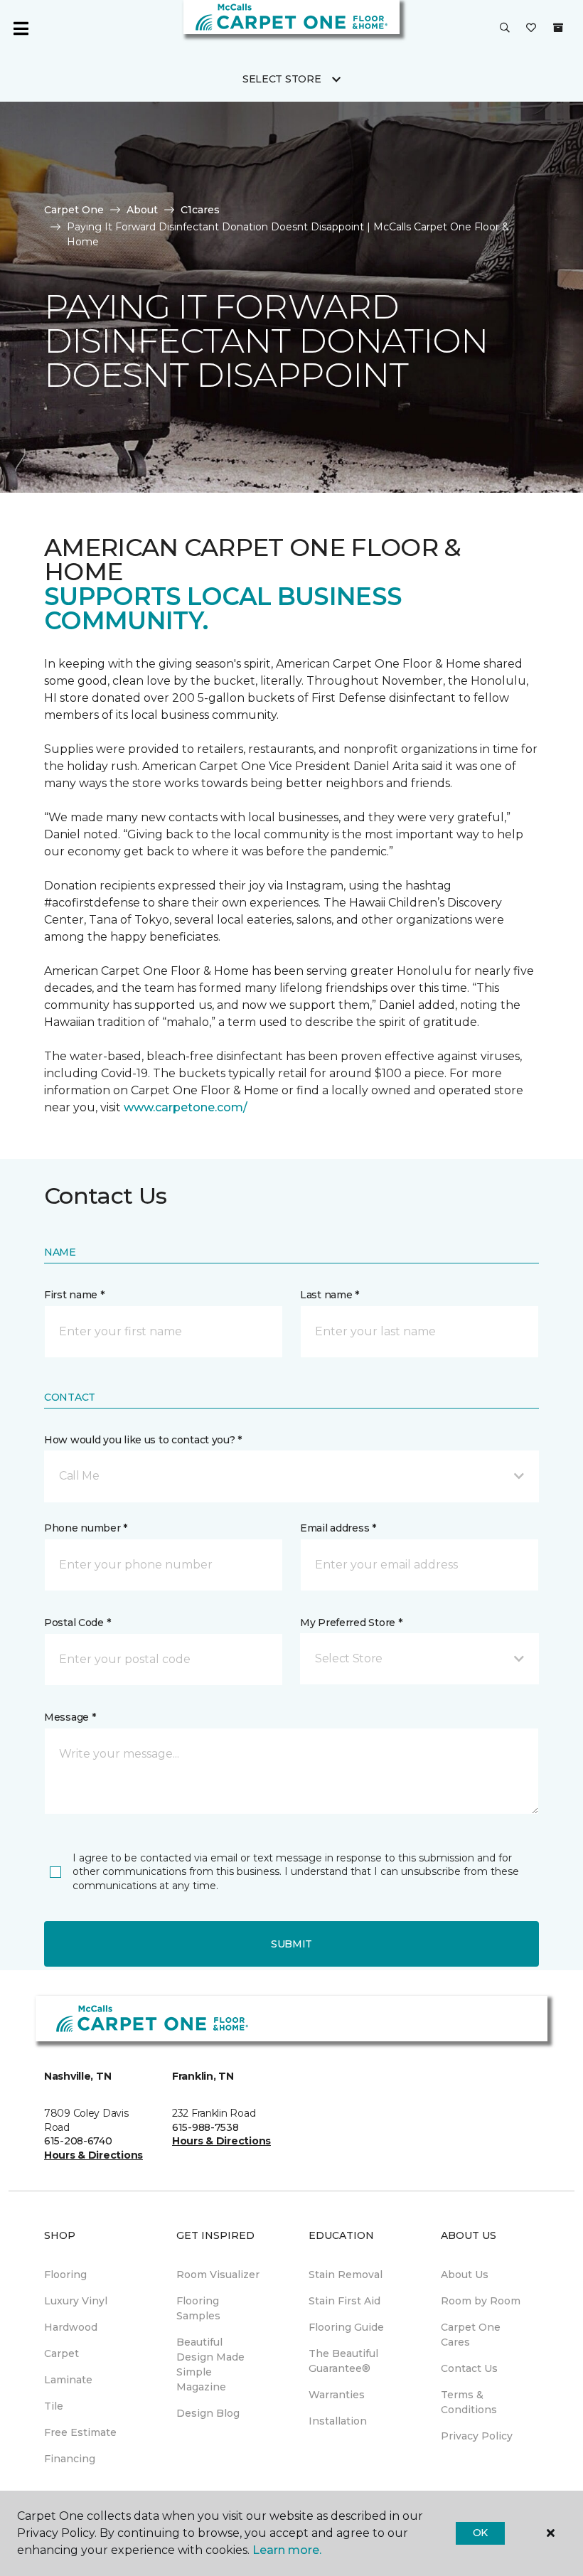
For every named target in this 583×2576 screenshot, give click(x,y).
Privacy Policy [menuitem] (477, 2436)
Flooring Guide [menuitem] (346, 2327)
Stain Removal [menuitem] (346, 2275)
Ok (480, 2533)
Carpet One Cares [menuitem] (471, 2335)
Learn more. (287, 2550)
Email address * (338, 1528)
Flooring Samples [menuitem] (198, 2308)
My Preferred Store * (351, 1623)
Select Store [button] (282, 79)
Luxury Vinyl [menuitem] (76, 2301)
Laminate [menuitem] (68, 2380)
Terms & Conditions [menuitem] (469, 2402)
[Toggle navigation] (21, 28)
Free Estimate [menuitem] (80, 2432)
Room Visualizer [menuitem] (218, 2275)
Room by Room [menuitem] (481, 2301)
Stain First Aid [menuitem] (344, 2301)
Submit (291, 1944)
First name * (74, 1295)
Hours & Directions (93, 2155)
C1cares (200, 210)
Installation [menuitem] (338, 2421)
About (142, 210)
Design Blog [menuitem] (208, 2413)
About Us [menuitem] (465, 2275)
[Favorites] (531, 28)
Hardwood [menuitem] (71, 2327)
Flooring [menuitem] (65, 2275)
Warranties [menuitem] (337, 2395)
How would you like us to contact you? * (143, 1440)
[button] (505, 28)
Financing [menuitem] (70, 2459)
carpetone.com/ (201, 1107)
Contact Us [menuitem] (469, 2368)
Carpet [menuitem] (61, 2353)
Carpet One (74, 210)
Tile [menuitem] (54, 2406)
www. (139, 1107)
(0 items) (558, 28)
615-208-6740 (78, 2141)
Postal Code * (77, 1623)
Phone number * (86, 1528)
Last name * (330, 1295)
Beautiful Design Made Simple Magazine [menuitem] (210, 2364)
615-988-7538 (205, 2127)
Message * (70, 1717)
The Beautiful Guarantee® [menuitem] (343, 2361)
